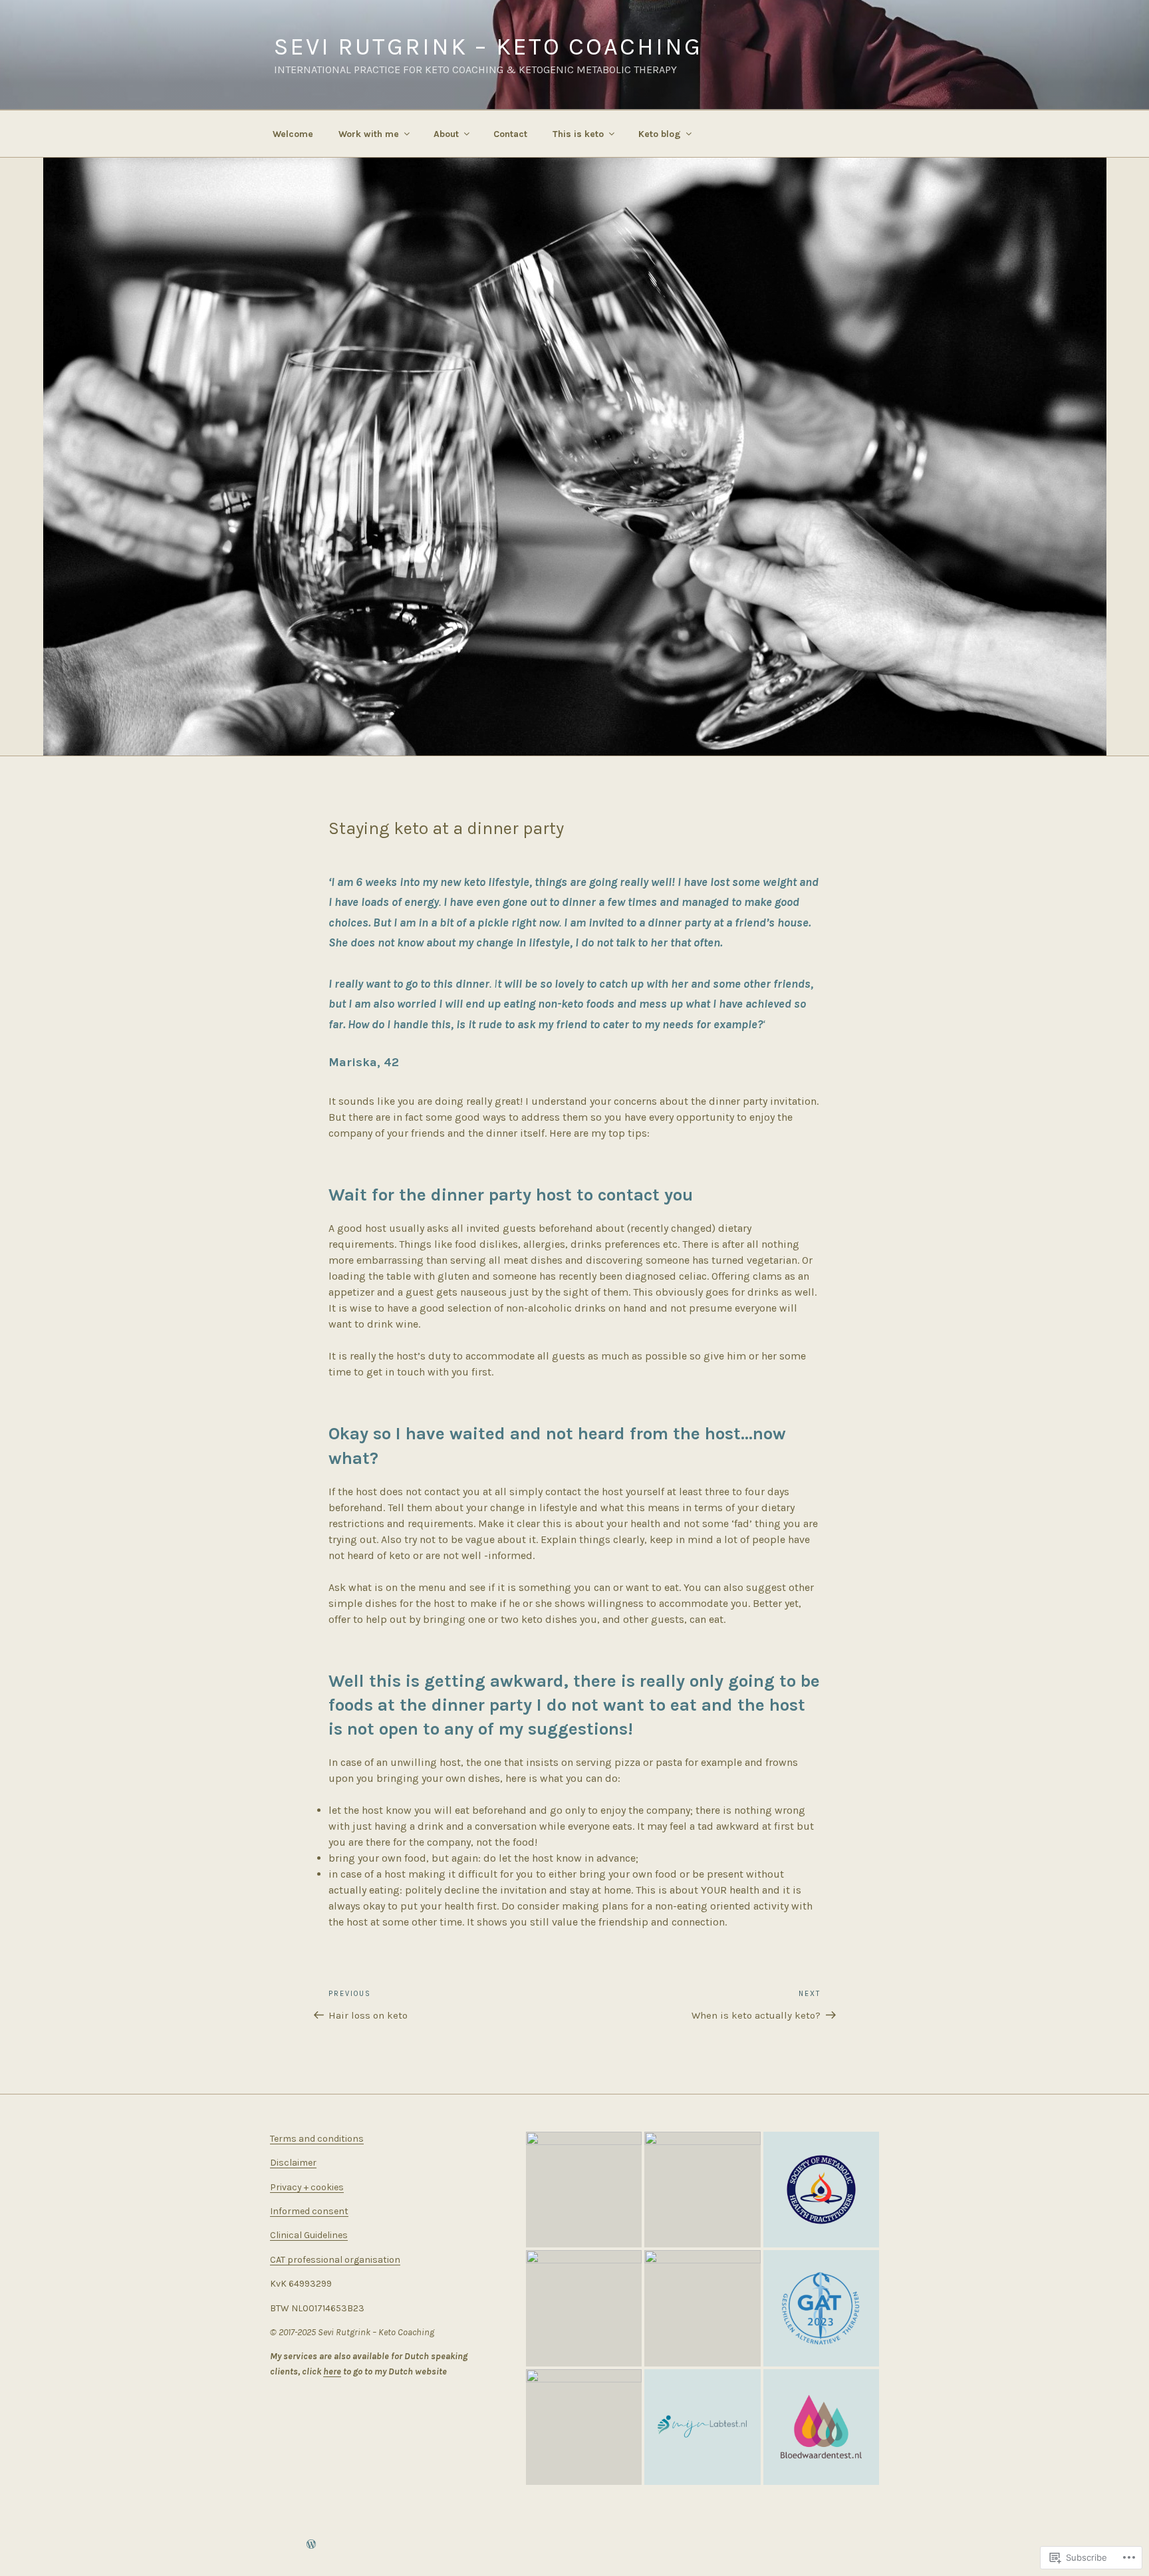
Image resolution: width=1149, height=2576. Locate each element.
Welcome (293, 134)
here (332, 2371)
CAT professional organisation (335, 2260)
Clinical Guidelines (309, 2235)
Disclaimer (293, 2163)
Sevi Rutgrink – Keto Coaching (488, 47)
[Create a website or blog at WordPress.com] (311, 2545)
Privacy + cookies (307, 2187)
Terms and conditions (317, 2139)
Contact (510, 134)
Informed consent (309, 2211)
